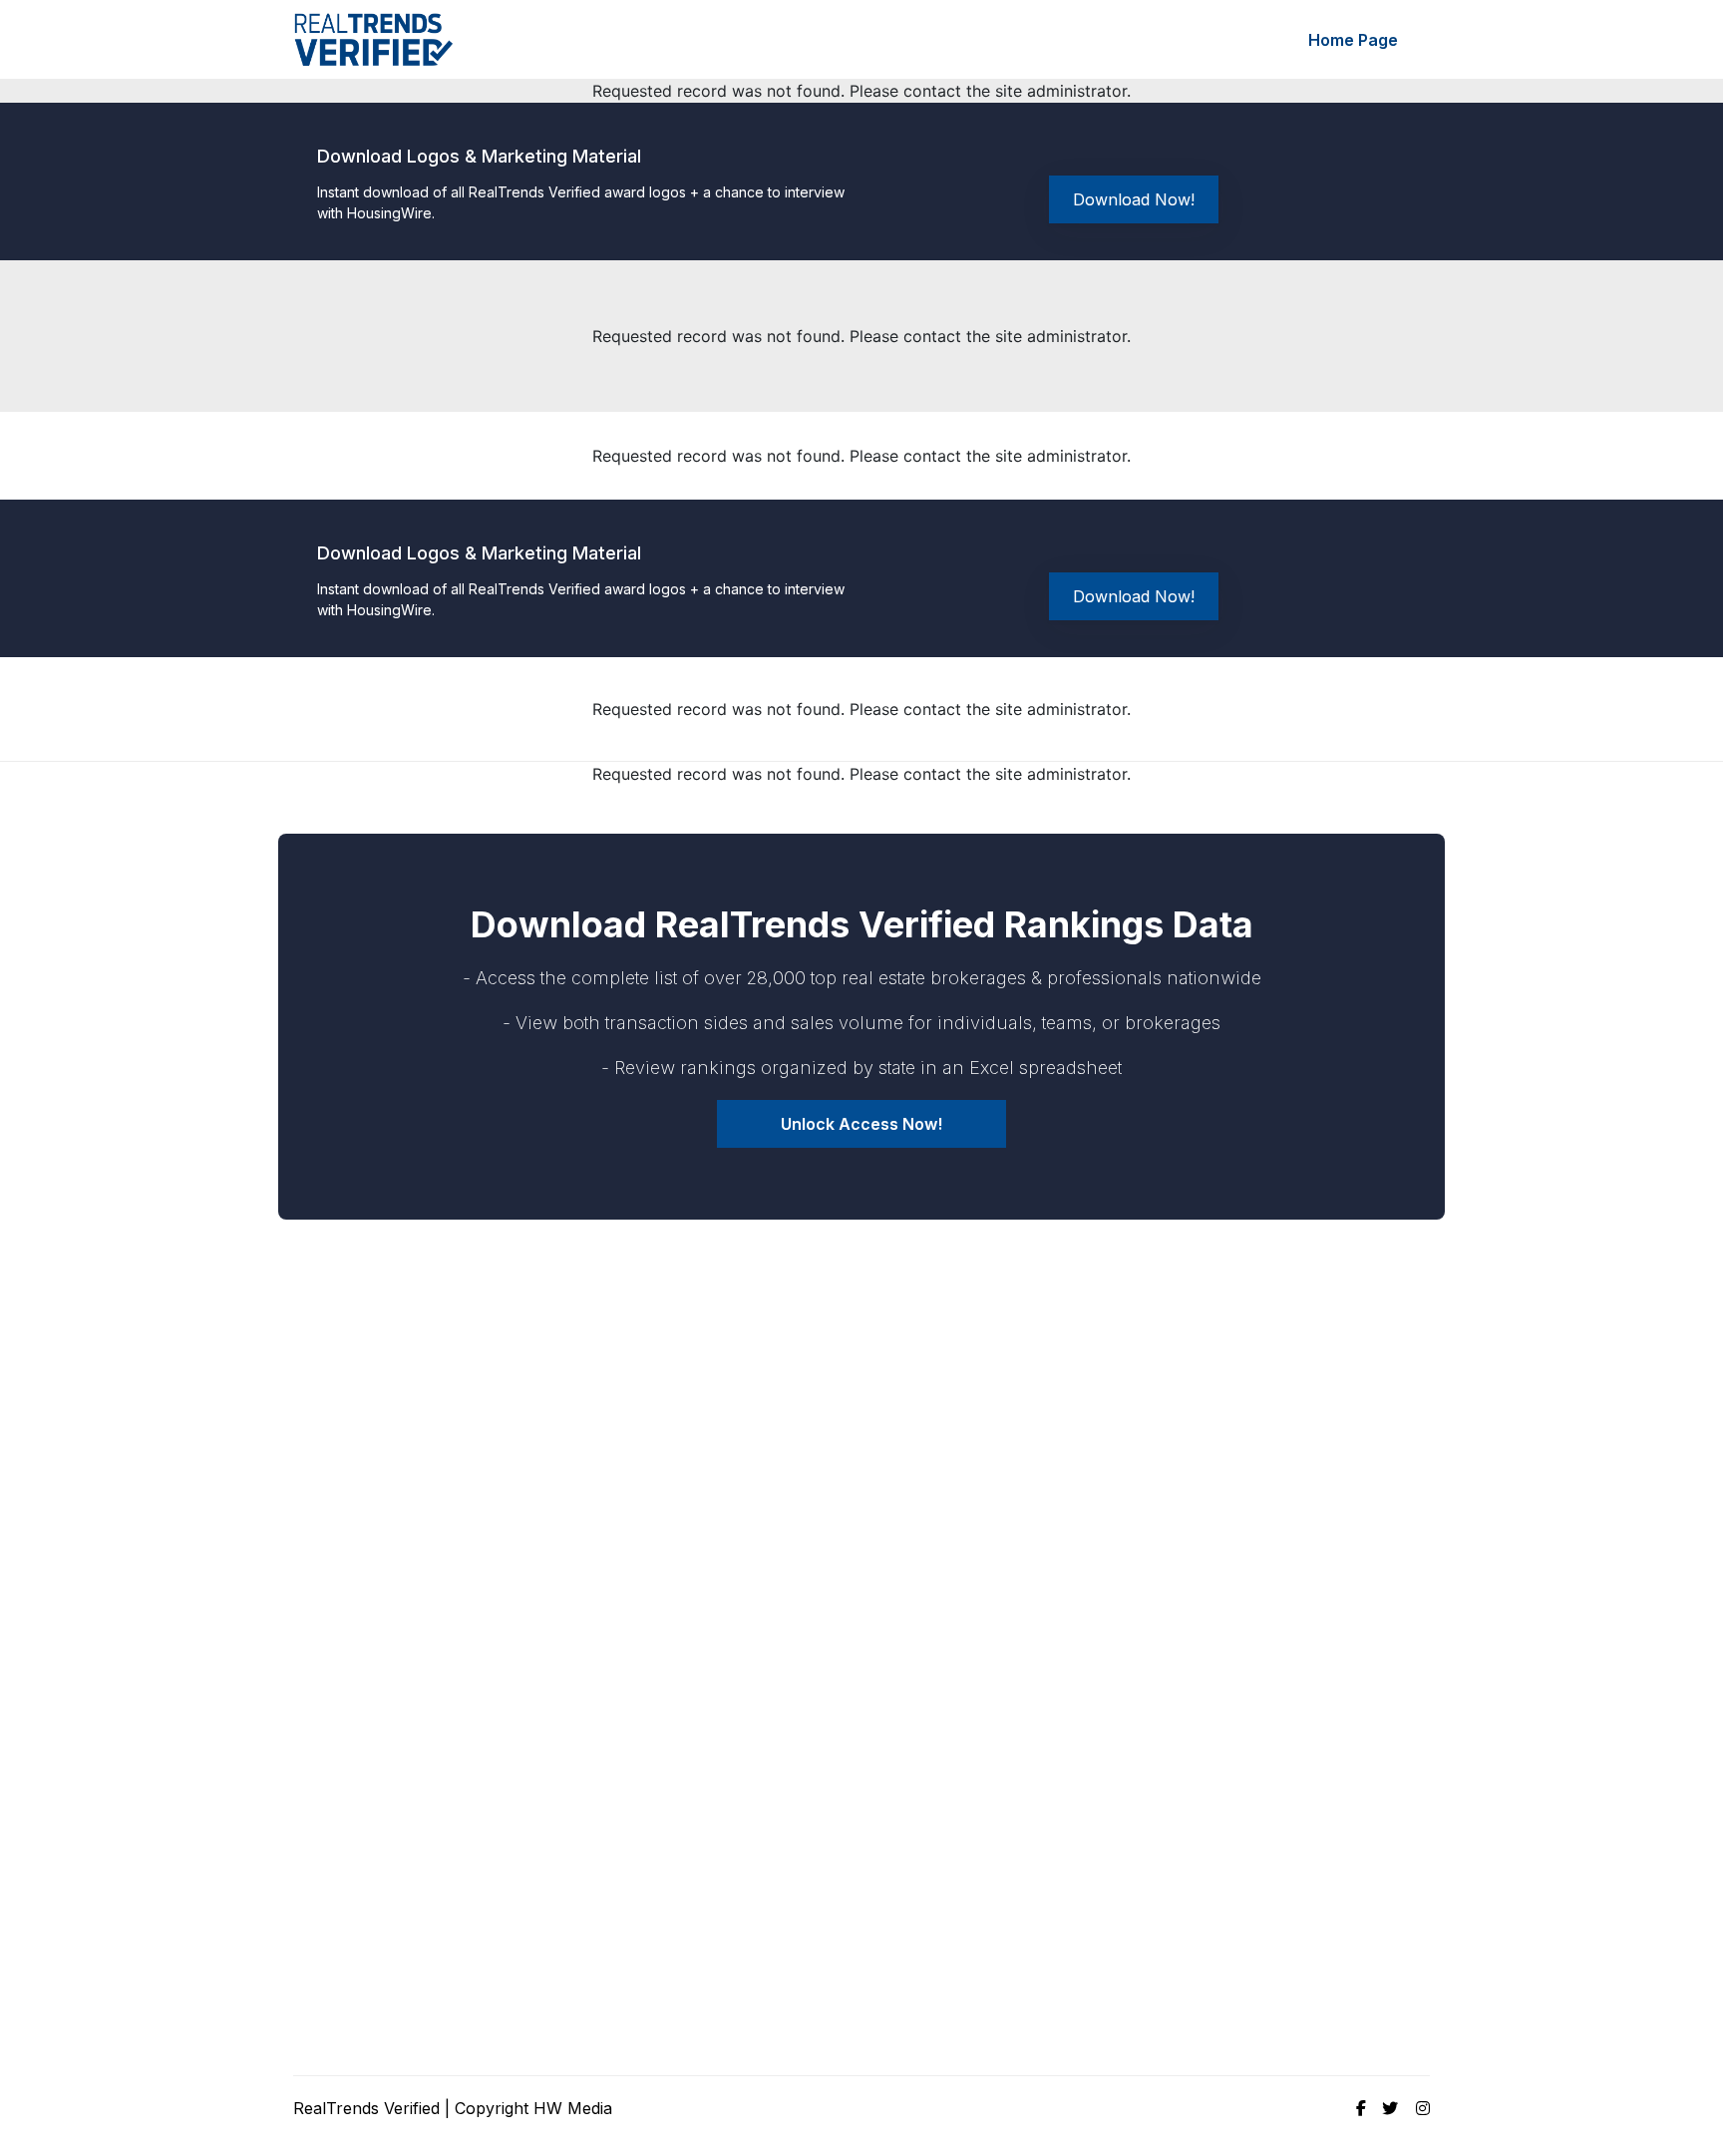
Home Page (1353, 40)
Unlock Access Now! (861, 1124)
